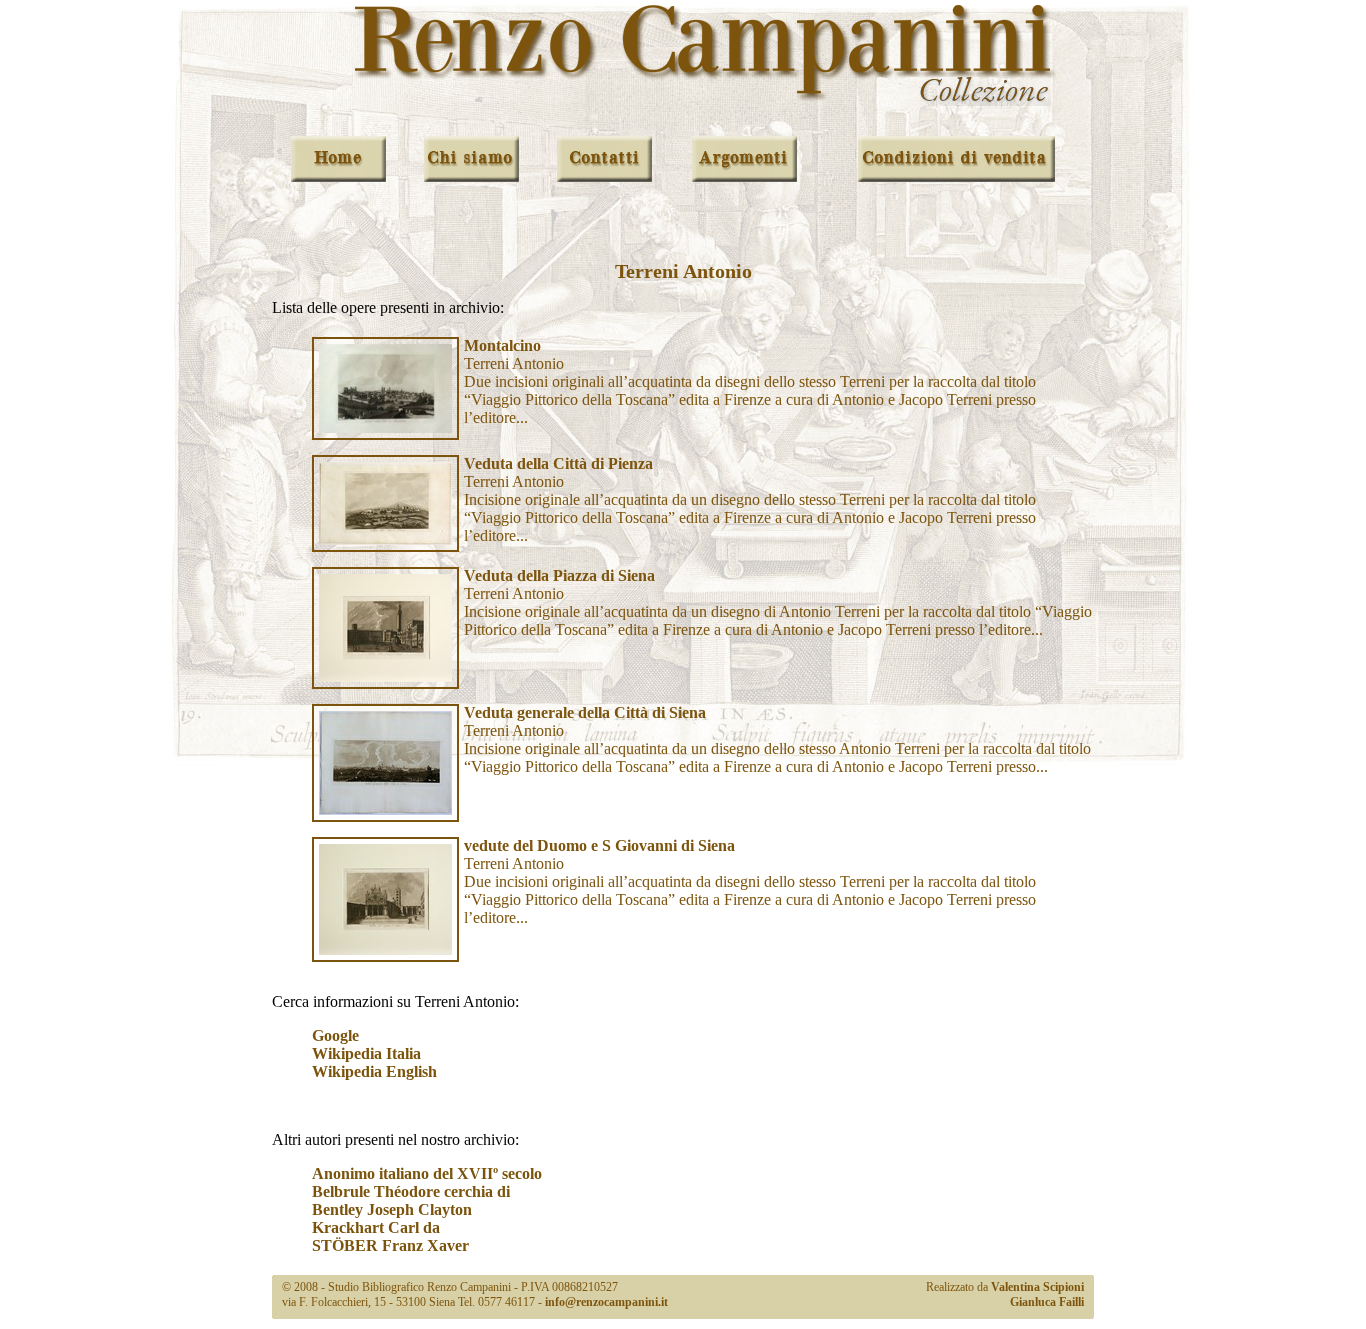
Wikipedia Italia (366, 1053)
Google (335, 1035)
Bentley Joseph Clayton (392, 1209)
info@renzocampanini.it (606, 1302)
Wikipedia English (374, 1071)
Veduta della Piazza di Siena (559, 575)
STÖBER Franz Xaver (390, 1245)
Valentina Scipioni (1037, 1287)
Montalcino (502, 345)
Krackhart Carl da (376, 1227)
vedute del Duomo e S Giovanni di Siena (599, 845)
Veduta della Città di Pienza (558, 463)
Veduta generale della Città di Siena (585, 712)
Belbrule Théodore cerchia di (411, 1191)
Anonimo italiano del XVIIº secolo (427, 1173)
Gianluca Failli (1047, 1302)
